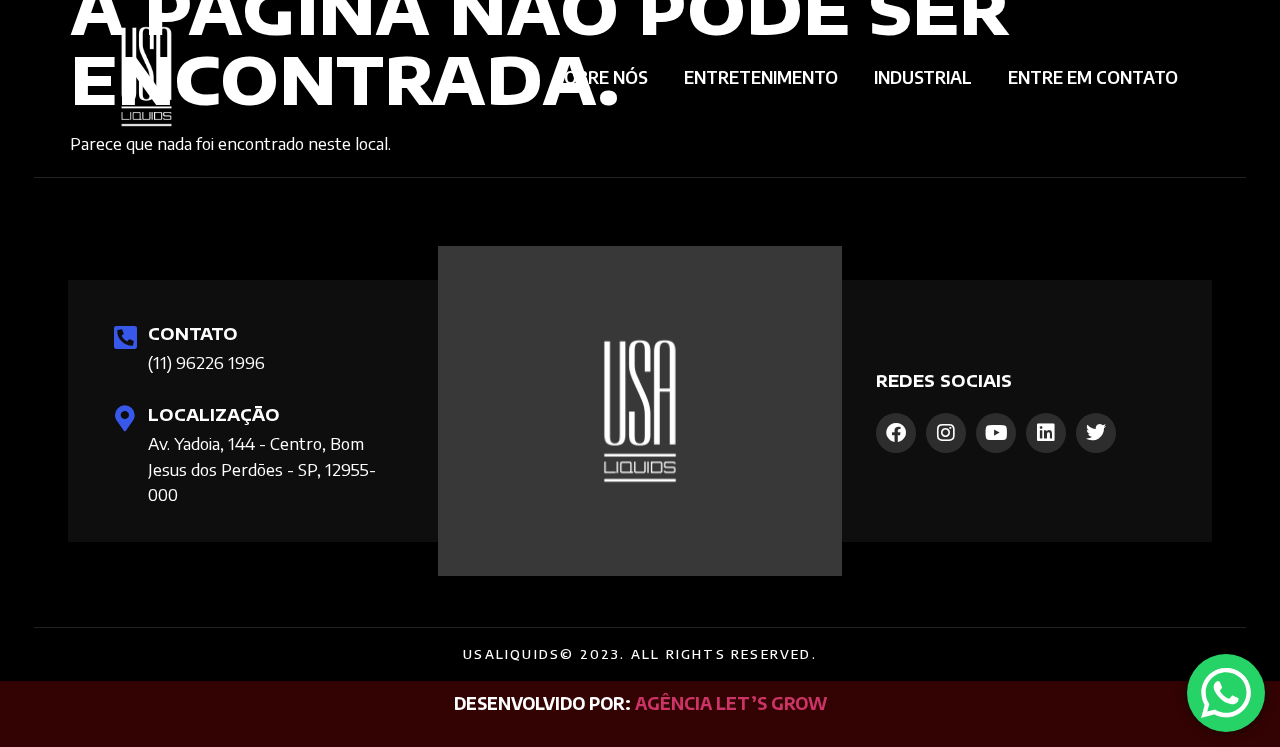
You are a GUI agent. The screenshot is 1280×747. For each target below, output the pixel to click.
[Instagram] (946, 433)
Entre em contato (1093, 77)
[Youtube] (996, 433)
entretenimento (761, 77)
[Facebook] (896, 433)
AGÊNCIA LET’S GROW (731, 703)
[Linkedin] (1046, 433)
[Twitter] (1096, 433)
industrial (923, 77)
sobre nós (601, 77)
